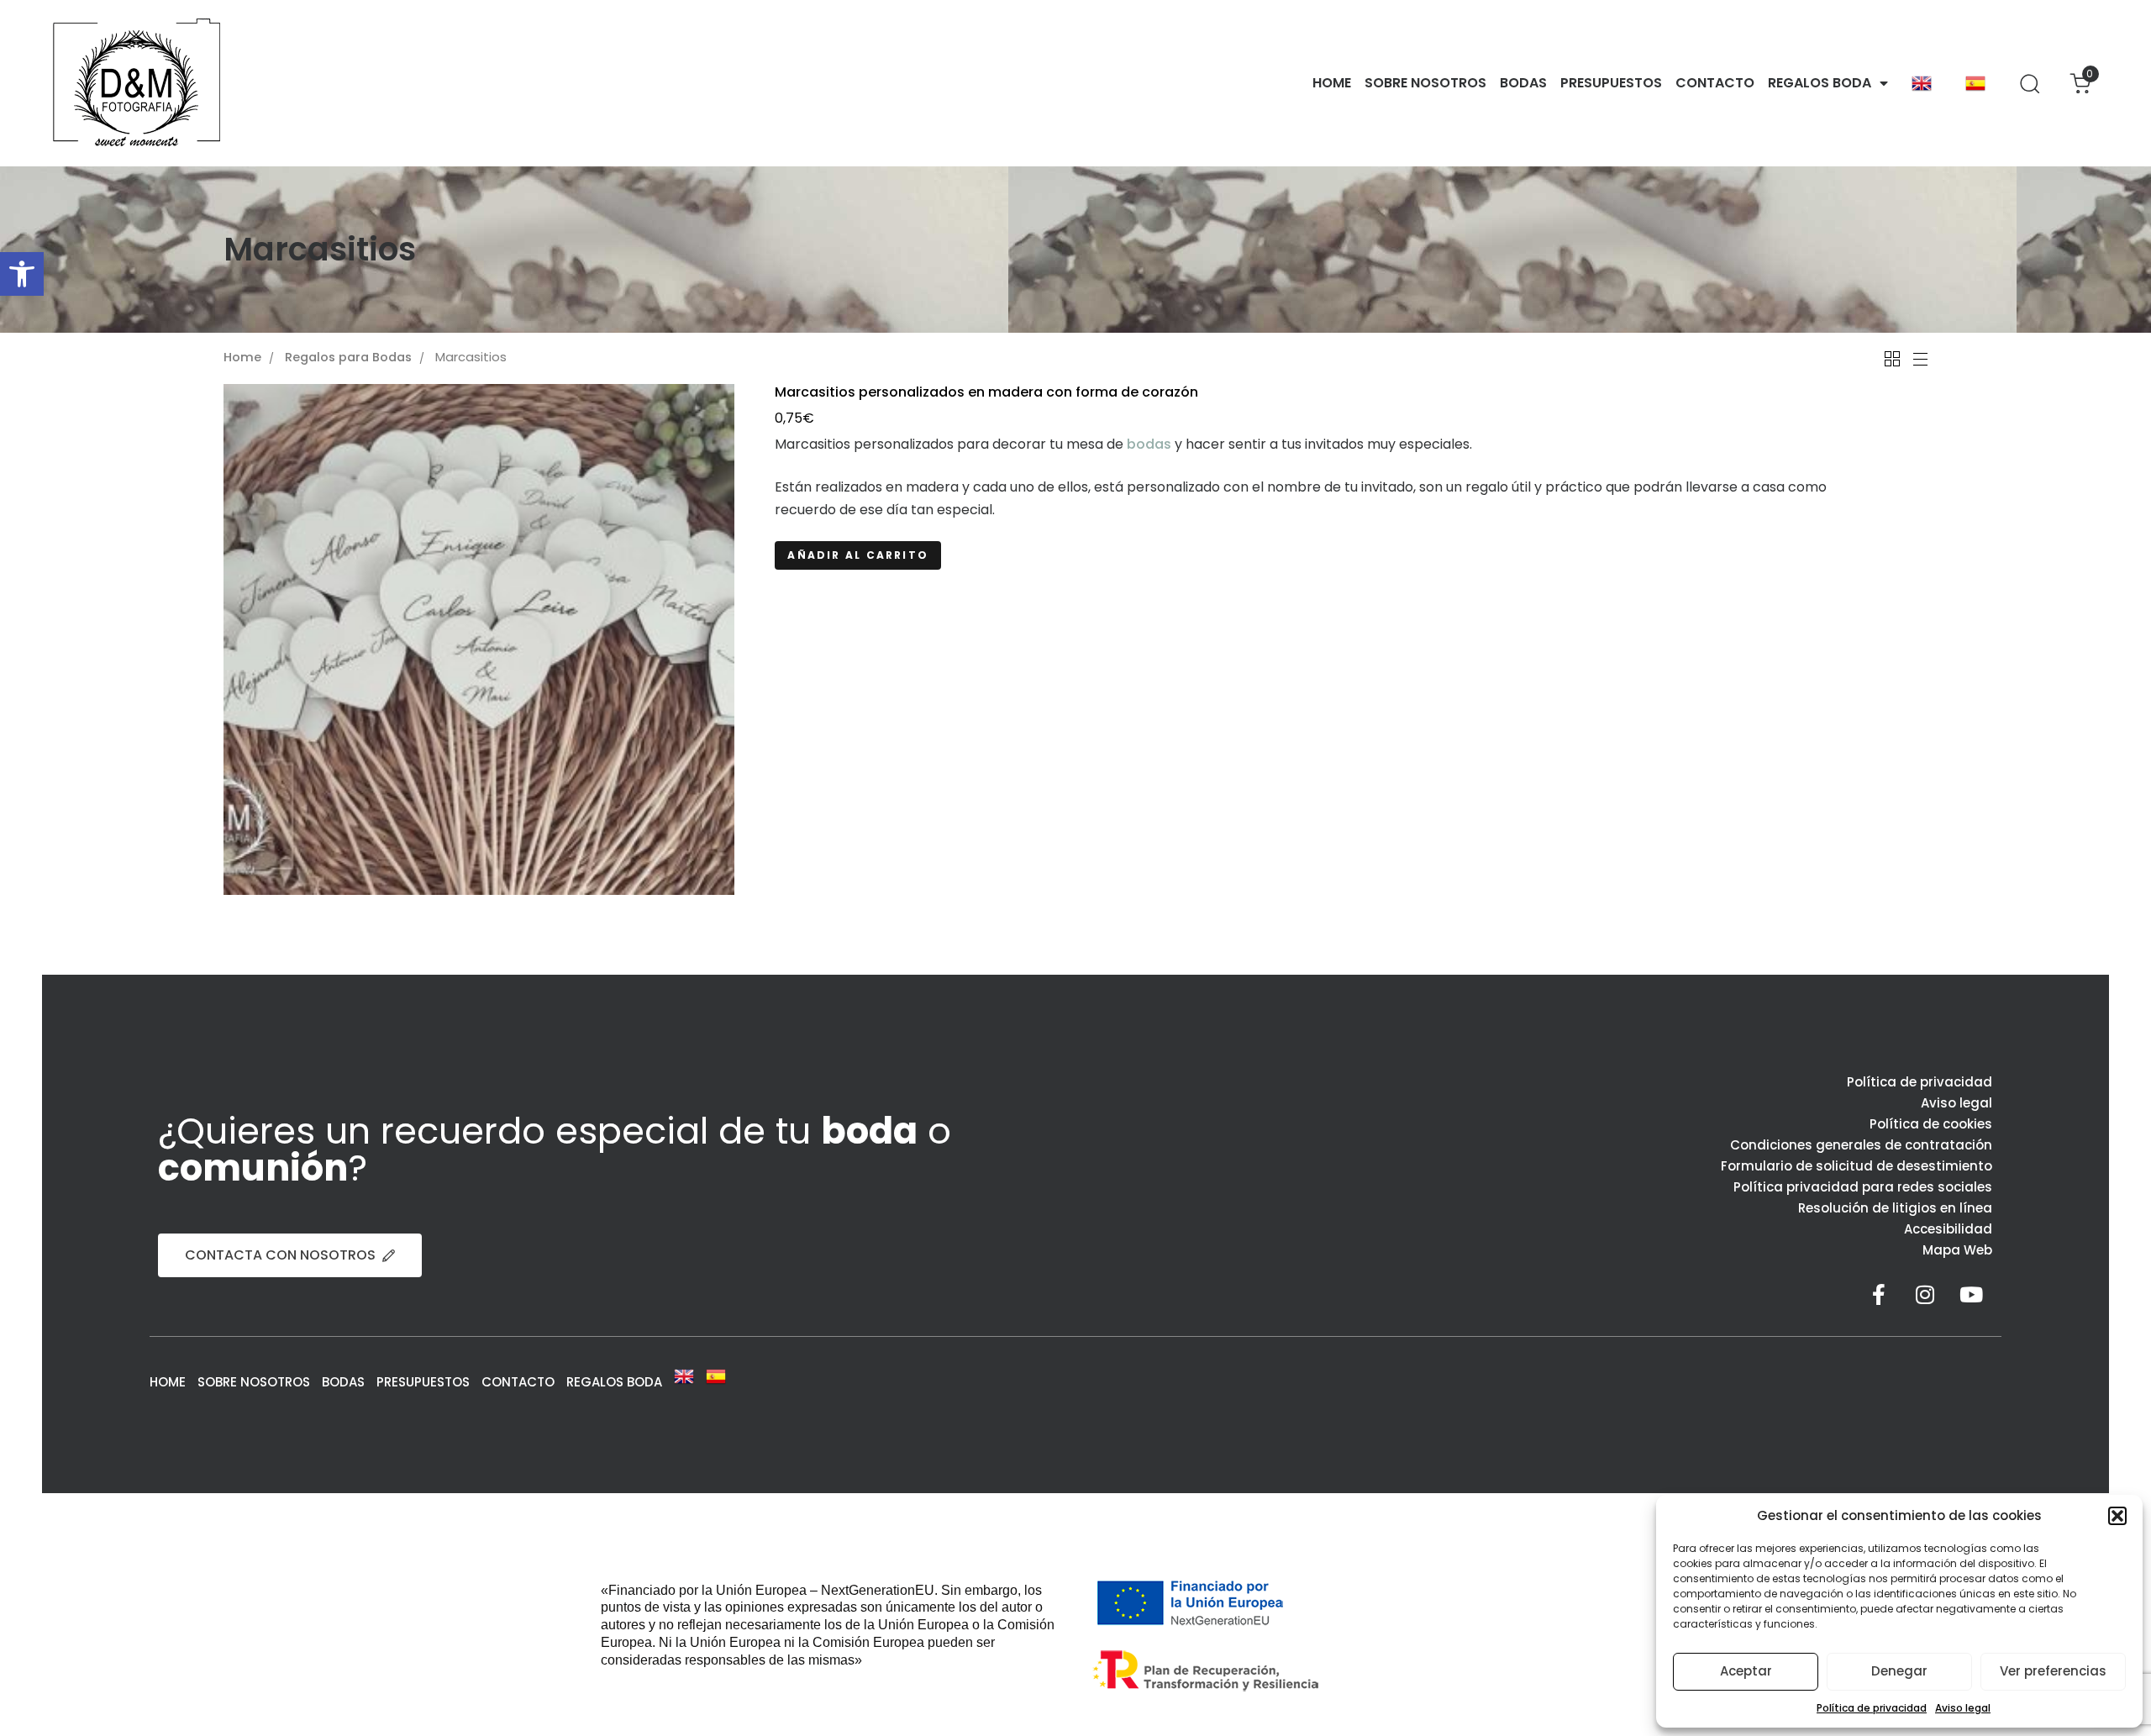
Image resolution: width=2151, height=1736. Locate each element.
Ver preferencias (2053, 1671)
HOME (1332, 83)
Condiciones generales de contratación (1861, 1145)
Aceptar (1746, 1671)
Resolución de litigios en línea (1895, 1208)
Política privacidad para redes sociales (1863, 1187)
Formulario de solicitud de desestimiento (1856, 1166)
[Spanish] (1975, 83)
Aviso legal (1963, 1708)
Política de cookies (1931, 1124)
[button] (22, 274)
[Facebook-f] (1879, 1294)
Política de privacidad (1872, 1708)
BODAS (1523, 83)
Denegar (1899, 1671)
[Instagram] (1925, 1294)
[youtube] (1971, 1294)
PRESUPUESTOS (1611, 83)
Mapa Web (1957, 1250)
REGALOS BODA (1820, 83)
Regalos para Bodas (348, 358)
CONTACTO (1715, 83)
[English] (1922, 83)
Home (242, 358)
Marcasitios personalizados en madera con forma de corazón (986, 392)
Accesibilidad (1948, 1229)
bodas (1149, 444)
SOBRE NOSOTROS (1425, 83)
